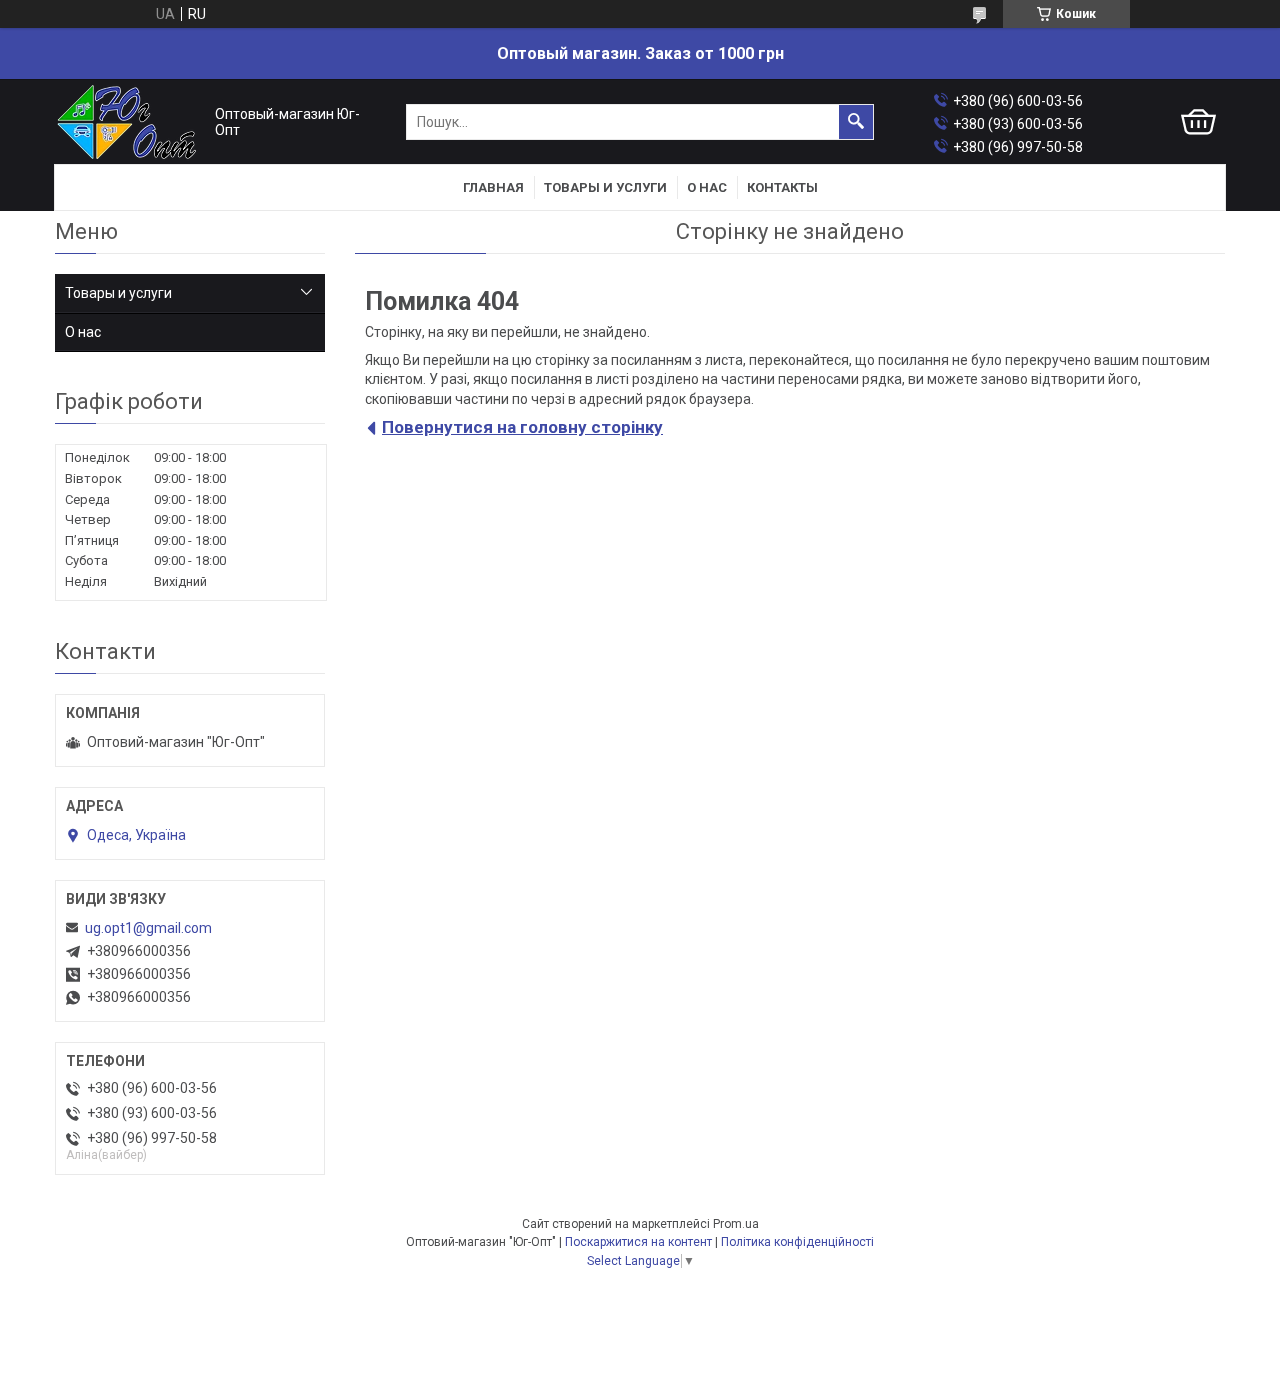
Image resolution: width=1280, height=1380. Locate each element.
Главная (493, 187)
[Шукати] (856, 122)
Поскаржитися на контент (638, 1242)
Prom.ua (736, 1224)
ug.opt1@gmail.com (148, 928)
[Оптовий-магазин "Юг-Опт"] (130, 122)
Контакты (782, 187)
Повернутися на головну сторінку (522, 427)
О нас (707, 187)
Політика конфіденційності (797, 1242)
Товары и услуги (605, 187)
